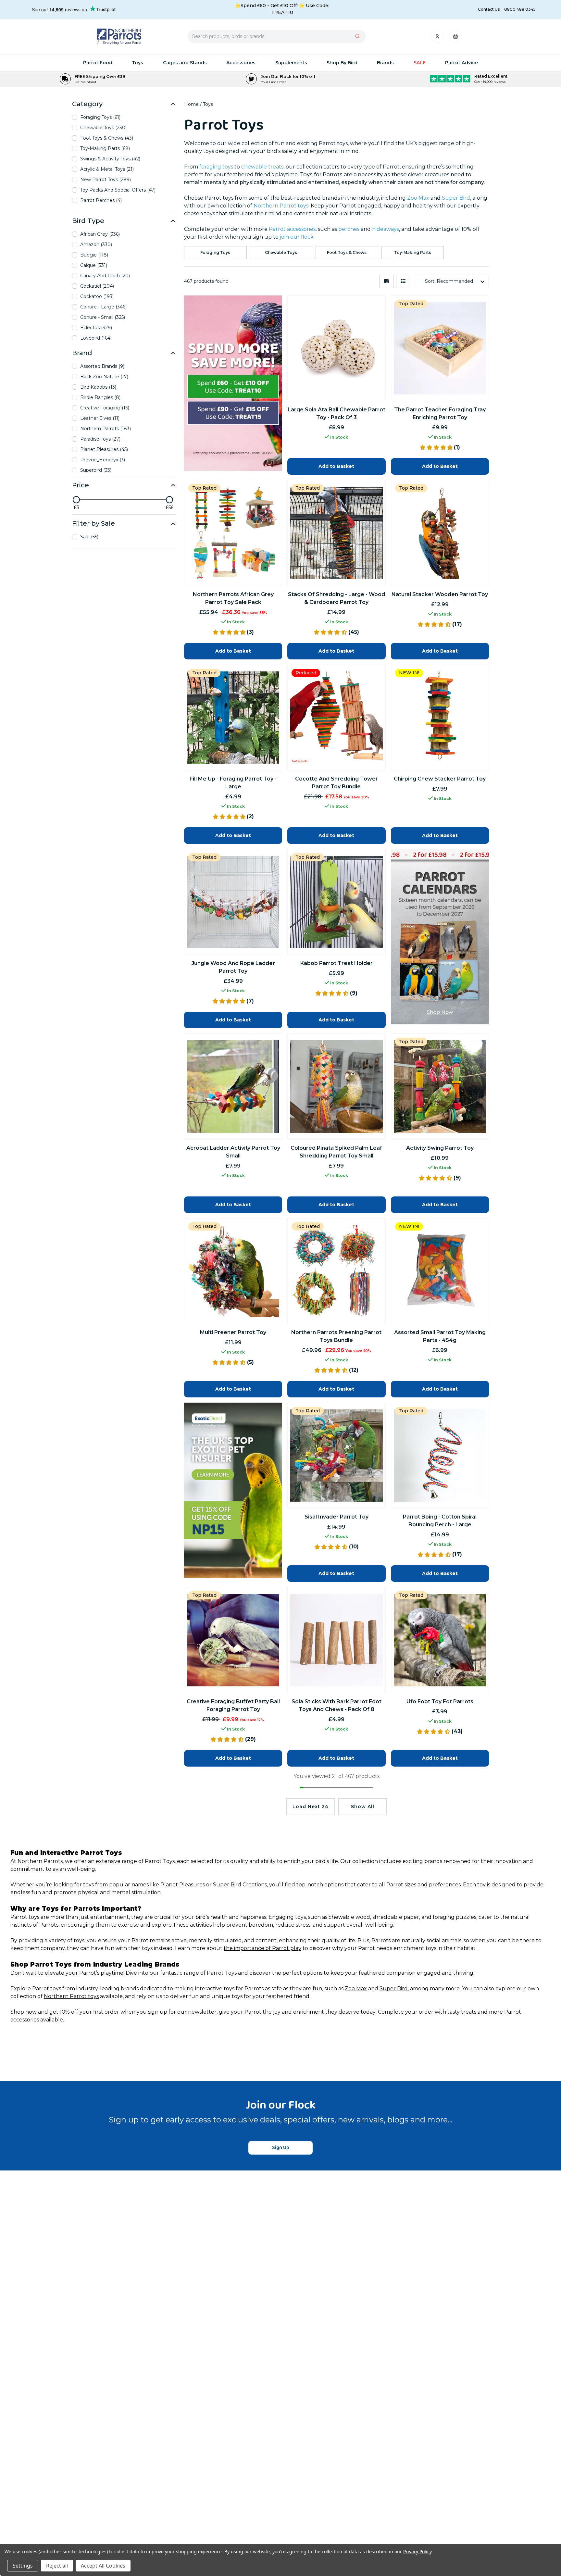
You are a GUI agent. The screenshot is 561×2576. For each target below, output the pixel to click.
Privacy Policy (417, 2551)
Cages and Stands (185, 63)
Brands (385, 63)
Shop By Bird (342, 63)
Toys (137, 63)
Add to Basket (336, 1573)
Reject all (57, 2566)
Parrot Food (98, 63)
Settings (23, 2566)
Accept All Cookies (103, 2566)
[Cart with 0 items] (455, 38)
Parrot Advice (461, 63)
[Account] (438, 38)
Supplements (291, 63)
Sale (420, 63)
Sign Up (281, 2148)
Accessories (241, 63)
